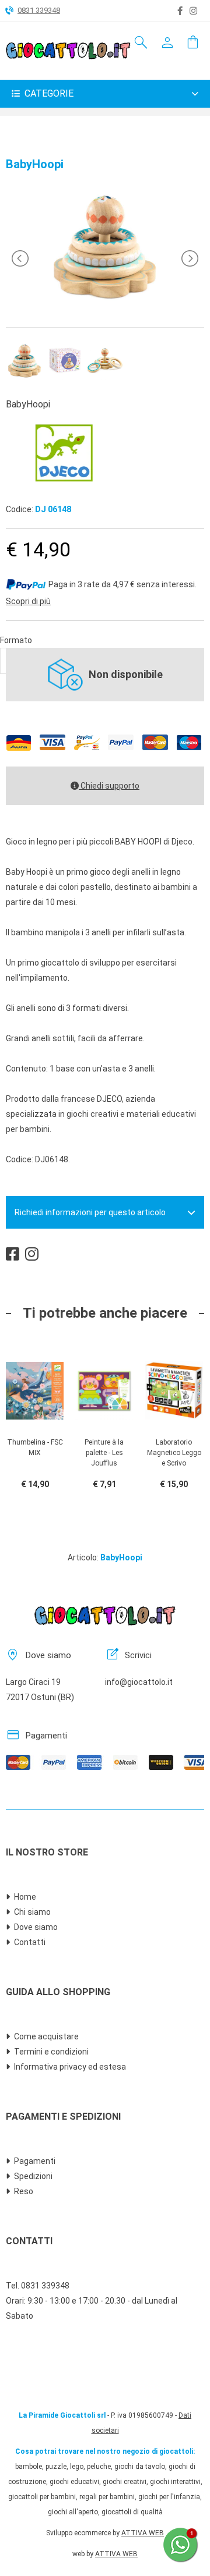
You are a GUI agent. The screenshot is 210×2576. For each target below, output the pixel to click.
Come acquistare (46, 2036)
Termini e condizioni (51, 2052)
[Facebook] (180, 11)
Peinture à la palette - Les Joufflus (104, 1453)
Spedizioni (33, 2176)
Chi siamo (32, 1912)
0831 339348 (39, 10)
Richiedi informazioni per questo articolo (90, 1212)
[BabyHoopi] (105, 302)
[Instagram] (193, 11)
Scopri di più (28, 601)
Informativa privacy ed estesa (70, 2067)
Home (25, 1897)
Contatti (30, 1942)
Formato (16, 640)
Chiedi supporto (109, 786)
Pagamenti (35, 2161)
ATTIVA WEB (143, 2533)
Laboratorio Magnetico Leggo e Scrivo (174, 1453)
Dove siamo (36, 1927)
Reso (24, 2191)
